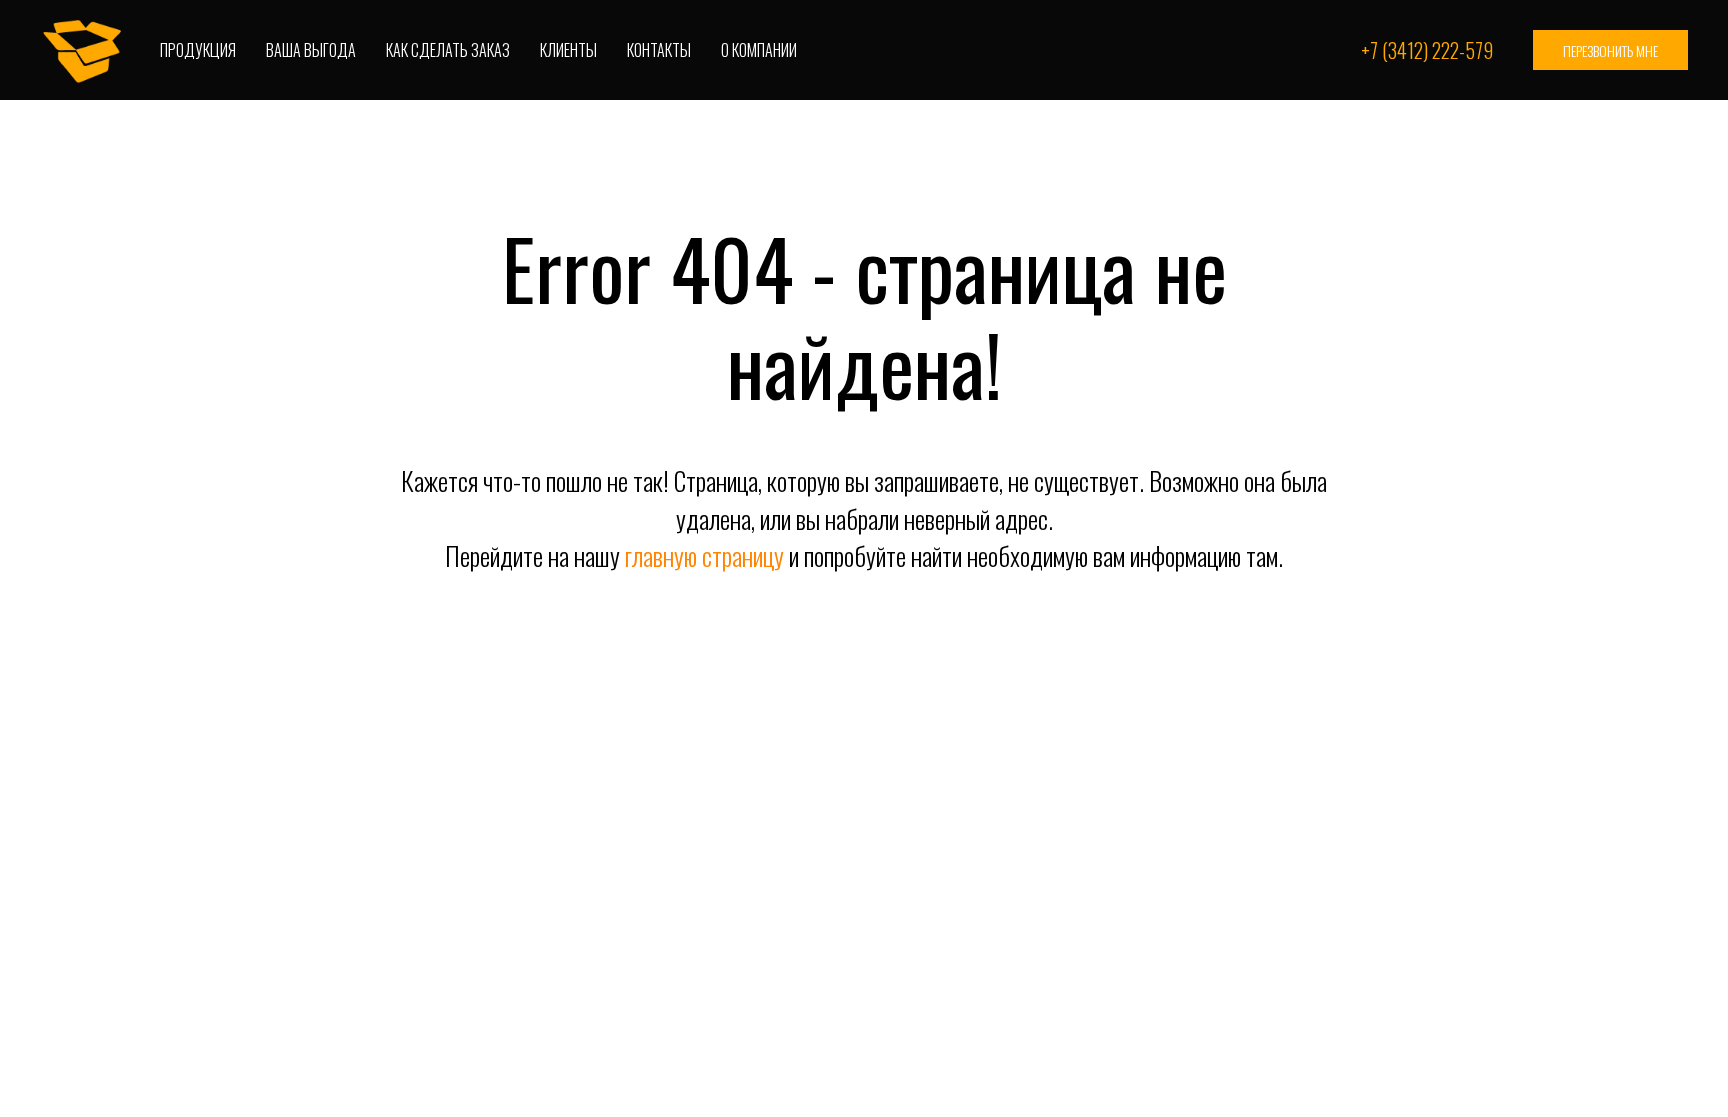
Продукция (198, 50)
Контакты (659, 50)
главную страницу (704, 555)
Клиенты (568, 50)
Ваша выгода (311, 50)
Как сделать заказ (448, 50)
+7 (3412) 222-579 (1427, 50)
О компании (759, 50)
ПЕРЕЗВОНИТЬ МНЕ (1610, 50)
